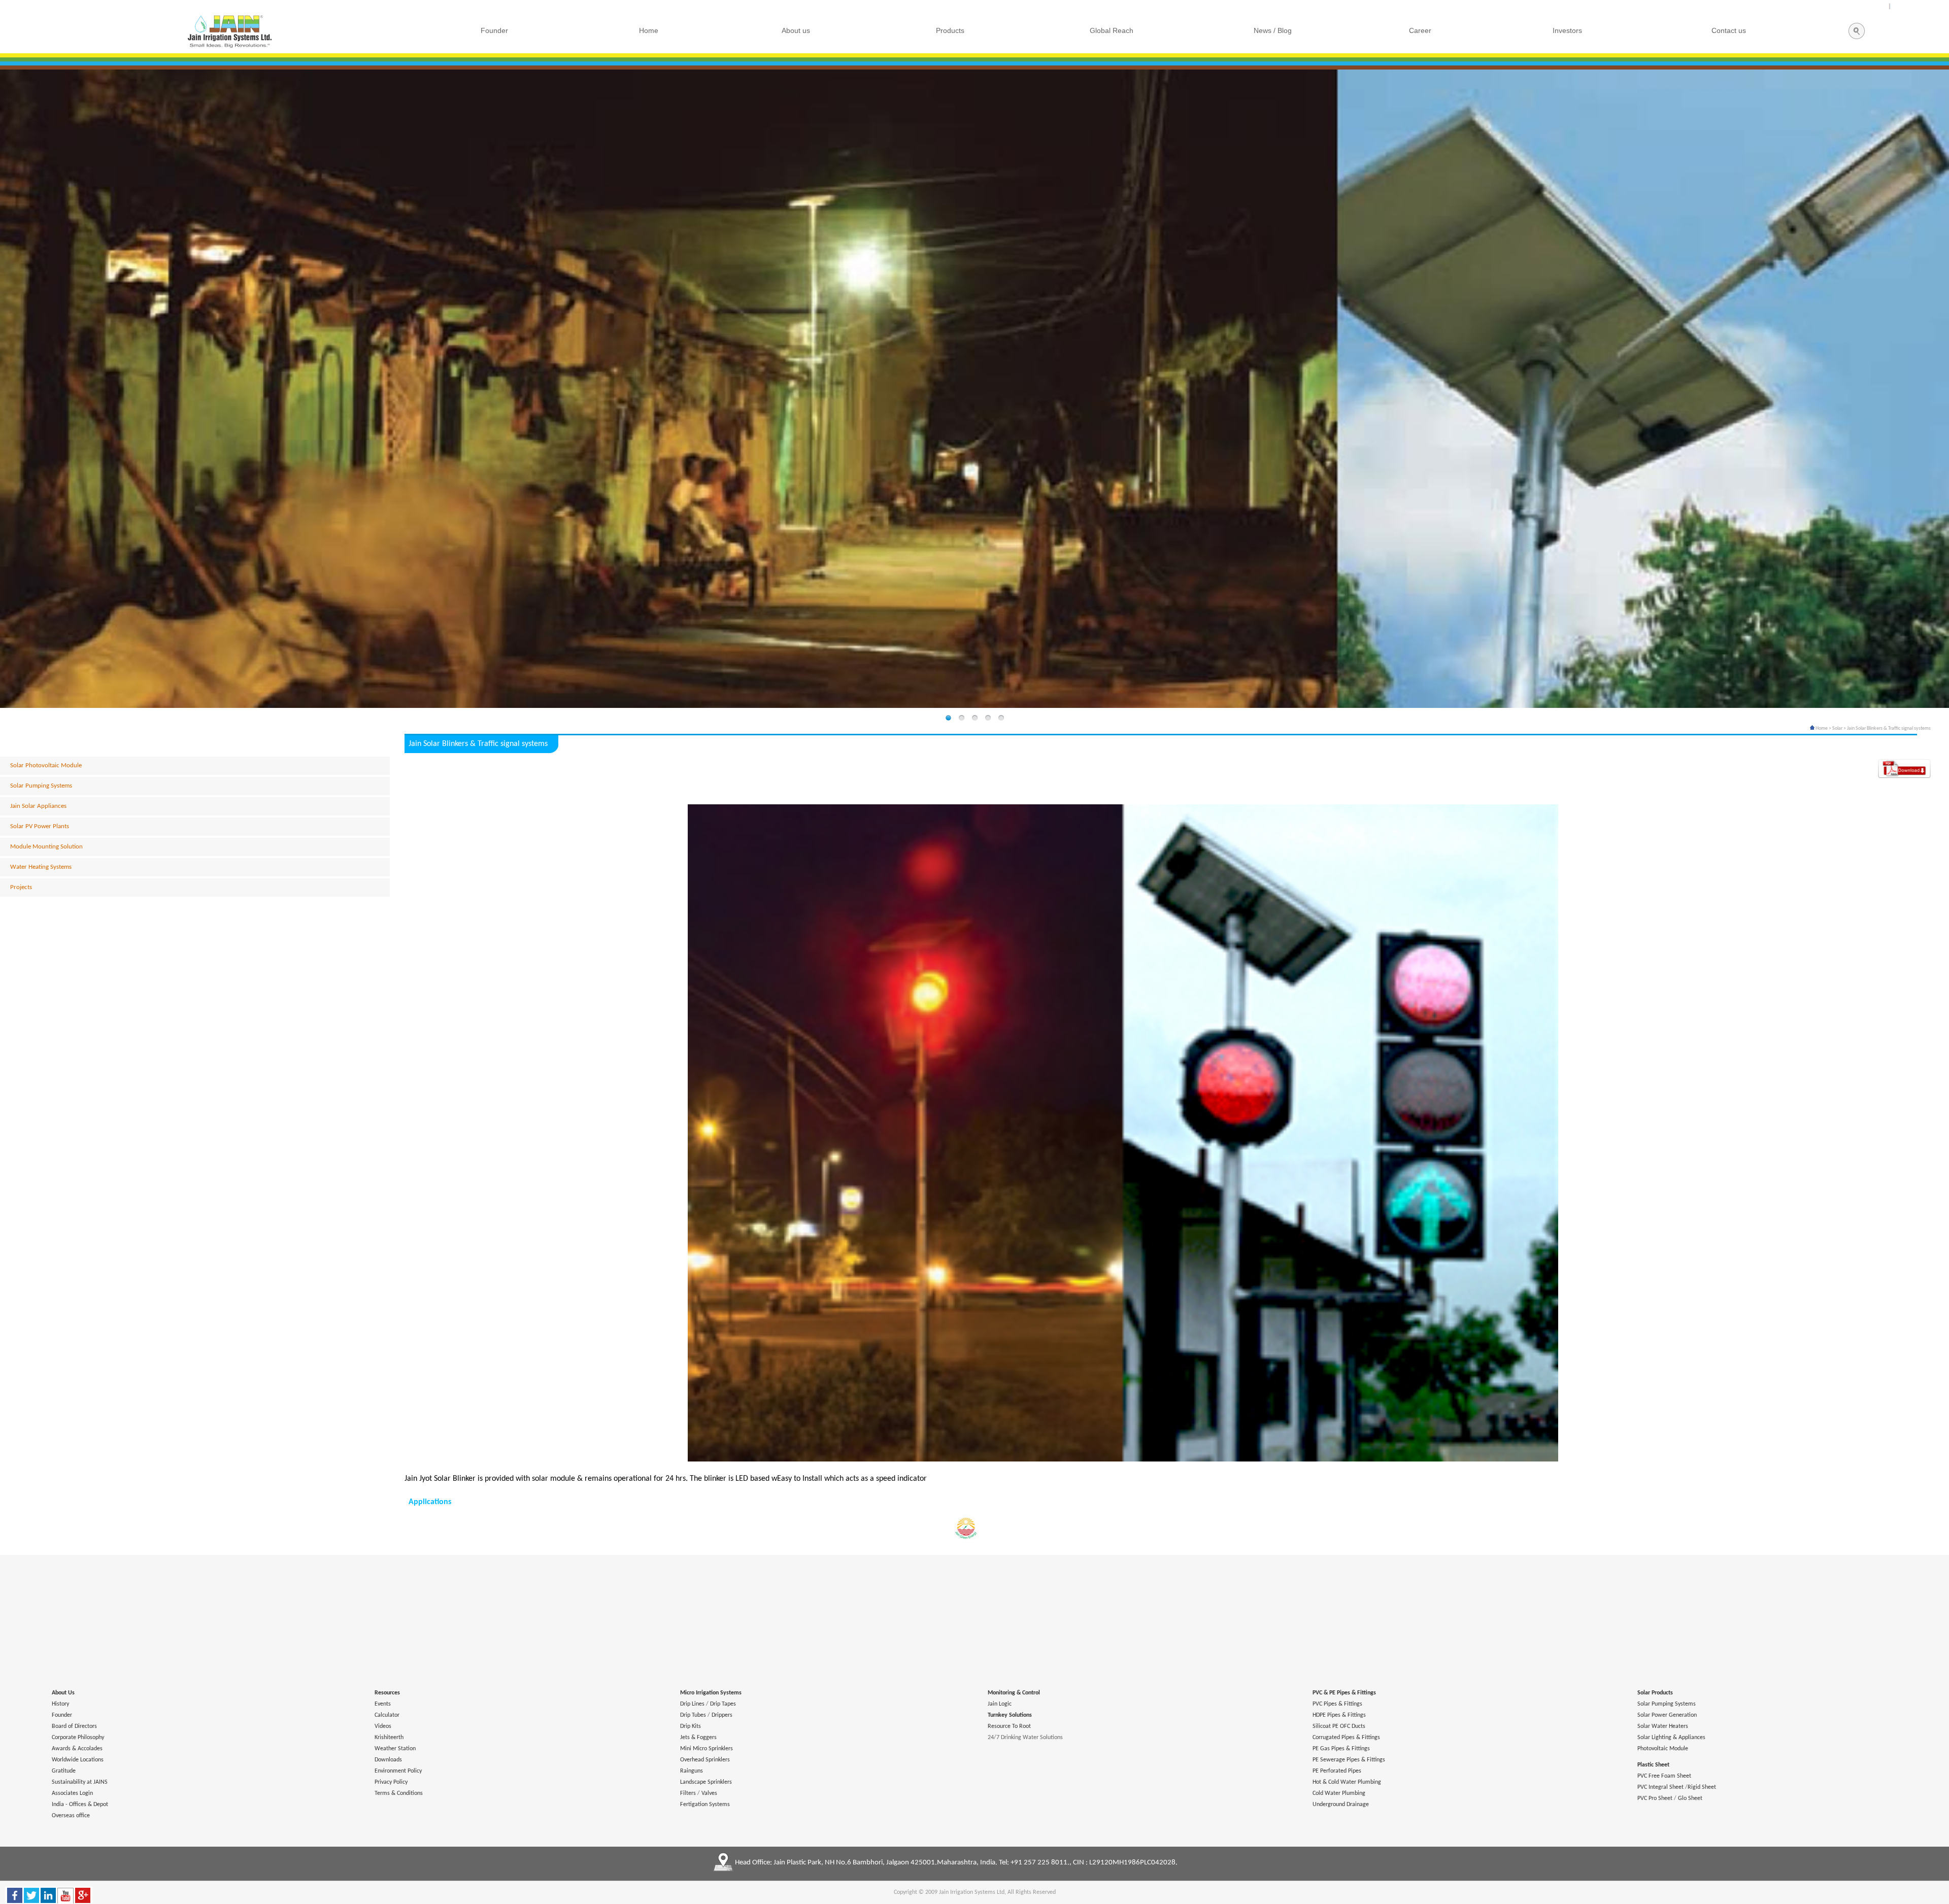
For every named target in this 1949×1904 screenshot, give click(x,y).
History (60, 1704)
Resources (387, 1693)
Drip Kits (691, 1726)
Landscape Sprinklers (706, 1782)
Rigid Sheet (1702, 1787)
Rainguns (692, 1771)
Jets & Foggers (698, 1738)
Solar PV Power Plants (40, 826)
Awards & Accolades (77, 1749)
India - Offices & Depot (80, 1805)
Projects (21, 887)
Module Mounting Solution (46, 847)
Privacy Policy (391, 1782)
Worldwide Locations (78, 1760)
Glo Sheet (1690, 1798)
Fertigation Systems (705, 1805)
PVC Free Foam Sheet (1664, 1776)
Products (950, 30)
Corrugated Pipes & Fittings (1346, 1738)
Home (1821, 728)
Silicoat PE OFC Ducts (1339, 1726)
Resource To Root (1009, 1726)
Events (383, 1704)
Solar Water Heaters (1663, 1726)
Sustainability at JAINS (80, 1782)
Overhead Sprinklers (705, 1760)
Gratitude (64, 1771)
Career (1420, 30)
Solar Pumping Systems (41, 786)
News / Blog (1273, 30)
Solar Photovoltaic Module (46, 766)
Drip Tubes (693, 1715)
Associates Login (72, 1793)
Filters (688, 1793)
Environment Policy (398, 1771)
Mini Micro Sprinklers (707, 1749)
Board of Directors (74, 1726)
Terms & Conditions (399, 1793)
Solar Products (1655, 1693)
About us (796, 30)
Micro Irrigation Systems (711, 1693)
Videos (383, 1726)
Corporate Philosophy (78, 1738)
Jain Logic (1000, 1704)
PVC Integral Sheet (1660, 1787)
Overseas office (71, 1816)
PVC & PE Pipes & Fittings (1344, 1693)
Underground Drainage (1341, 1805)
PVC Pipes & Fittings (1337, 1704)
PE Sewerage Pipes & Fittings (1349, 1760)
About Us (63, 1693)
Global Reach (1112, 30)
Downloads (388, 1760)
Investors (1567, 30)
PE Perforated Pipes (1337, 1771)
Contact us (1729, 30)
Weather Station (395, 1749)
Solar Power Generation (1667, 1715)
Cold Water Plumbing (1339, 1793)
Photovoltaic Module (1663, 1749)
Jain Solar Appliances (38, 806)
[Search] (1856, 38)
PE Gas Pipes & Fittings (1341, 1749)
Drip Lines (692, 1704)
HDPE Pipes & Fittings (1339, 1715)
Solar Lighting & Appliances (1671, 1738)
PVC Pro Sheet (1655, 1798)
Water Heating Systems (41, 867)
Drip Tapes (723, 1704)
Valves (709, 1793)
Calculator (387, 1715)
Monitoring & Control (1014, 1693)
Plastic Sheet (1653, 1765)
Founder (62, 1715)
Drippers (722, 1715)
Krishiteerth (389, 1738)
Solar (1837, 728)
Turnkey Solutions (1010, 1715)
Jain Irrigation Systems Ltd (972, 1892)
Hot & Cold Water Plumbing (1347, 1782)
